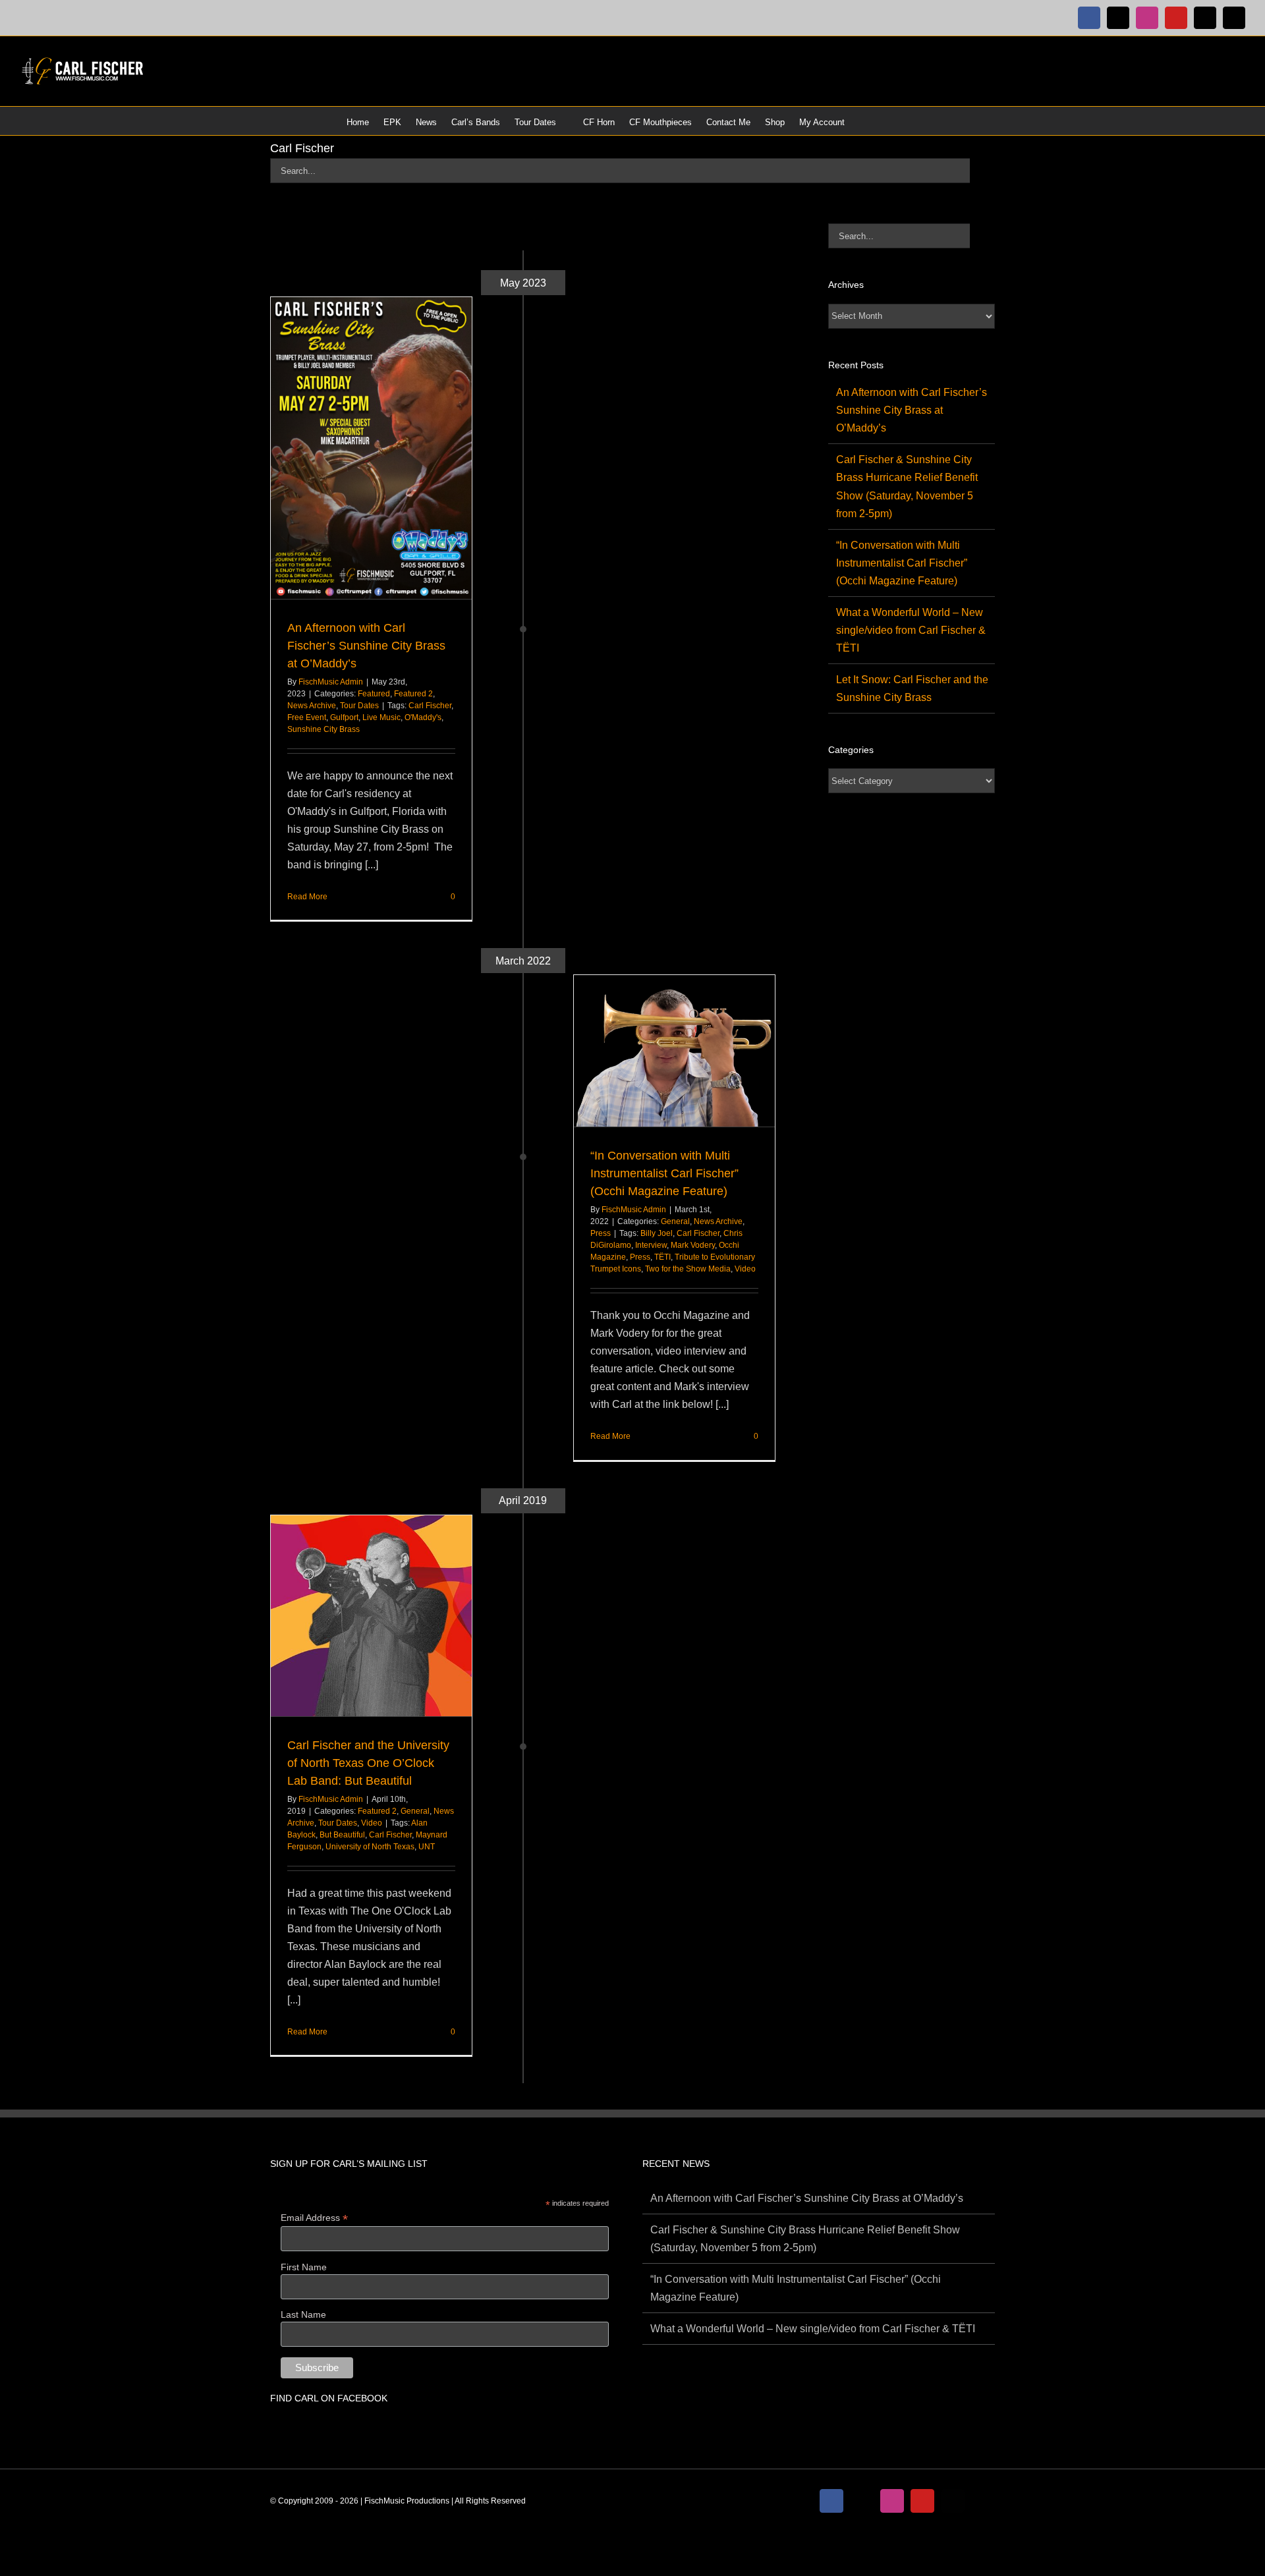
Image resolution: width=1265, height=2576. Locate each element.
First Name (304, 2267)
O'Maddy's (423, 717)
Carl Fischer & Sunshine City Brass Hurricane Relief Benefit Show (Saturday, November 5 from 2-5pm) (805, 2239)
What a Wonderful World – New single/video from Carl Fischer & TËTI (911, 630)
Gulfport (344, 717)
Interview (651, 1245)
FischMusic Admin (331, 682)
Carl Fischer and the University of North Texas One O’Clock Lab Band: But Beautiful (368, 1763)
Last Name (303, 2314)
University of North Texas (370, 1847)
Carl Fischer (430, 706)
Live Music (381, 717)
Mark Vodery (693, 1245)
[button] (901, 121)
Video (745, 1269)
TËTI (662, 1257)
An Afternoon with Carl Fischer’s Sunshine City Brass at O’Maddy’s (366, 646)
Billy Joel (657, 1233)
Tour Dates (359, 706)
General (675, 1221)
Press (601, 1233)
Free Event (307, 717)
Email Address (314, 2218)
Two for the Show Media (688, 1269)
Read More (307, 897)
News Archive (312, 706)
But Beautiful (342, 1835)
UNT (427, 1847)
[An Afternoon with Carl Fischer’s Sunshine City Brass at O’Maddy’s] (371, 448)
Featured (374, 694)
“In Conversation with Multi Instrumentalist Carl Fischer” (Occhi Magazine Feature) (664, 1173)
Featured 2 (413, 694)
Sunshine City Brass (323, 729)
